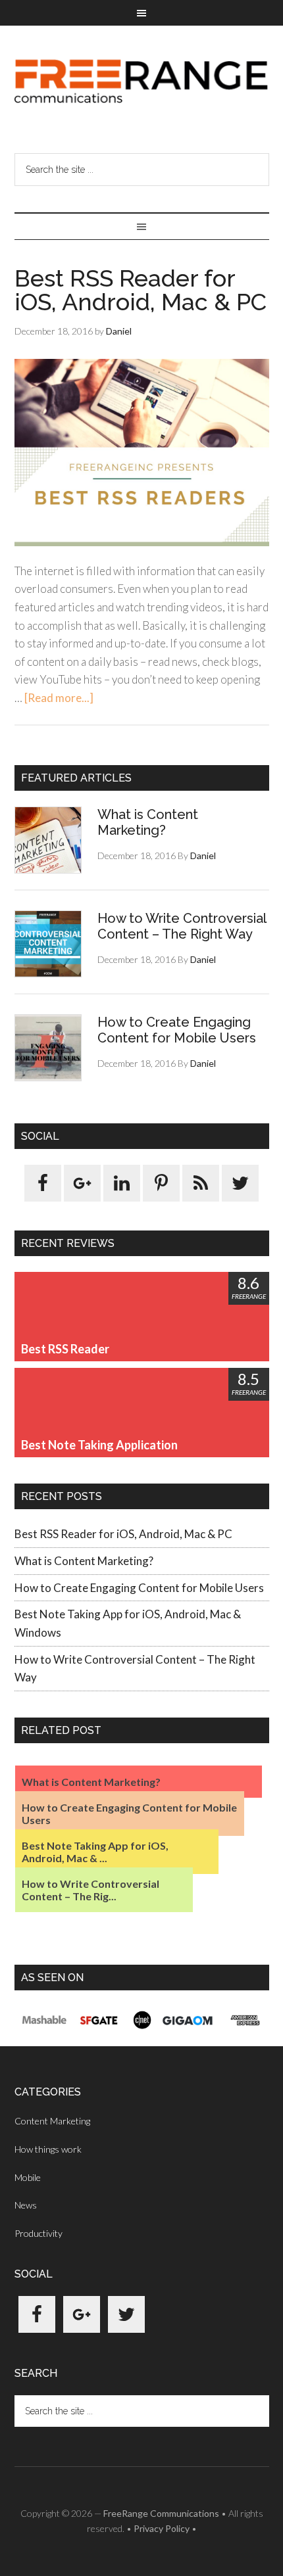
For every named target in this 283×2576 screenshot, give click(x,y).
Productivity (39, 2233)
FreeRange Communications (142, 82)
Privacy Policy (162, 2528)
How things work (48, 2149)
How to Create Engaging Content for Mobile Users (177, 1030)
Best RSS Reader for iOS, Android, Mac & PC (141, 290)
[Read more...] (59, 698)
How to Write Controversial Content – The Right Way (182, 926)
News (26, 2205)
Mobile (28, 2177)
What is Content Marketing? (148, 822)
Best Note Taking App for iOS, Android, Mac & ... (95, 1852)
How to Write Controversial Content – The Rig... (90, 1890)
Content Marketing (52, 2121)
